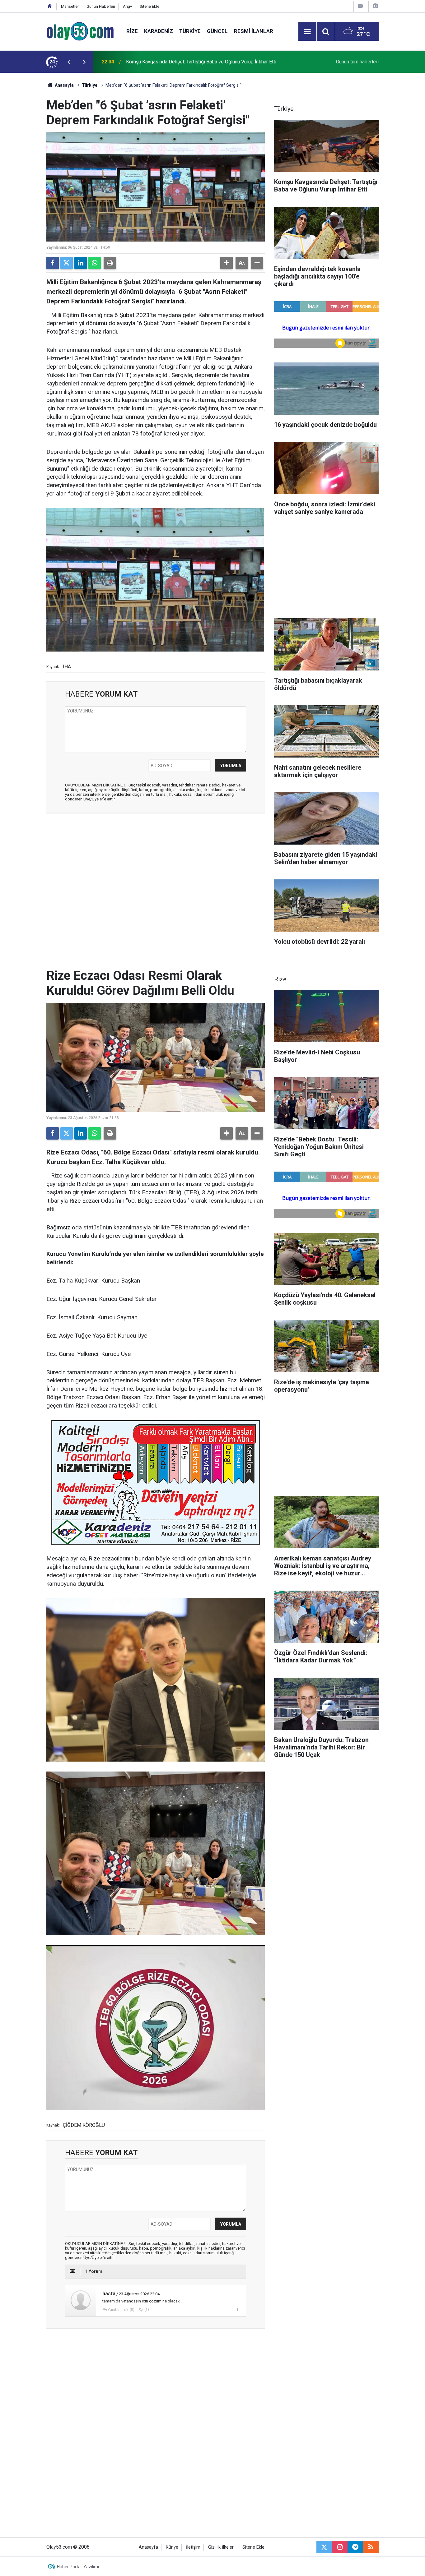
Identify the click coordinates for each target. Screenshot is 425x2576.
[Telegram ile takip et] (355, 2547)
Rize (132, 31)
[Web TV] (360, 6)
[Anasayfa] (50, 6)
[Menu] (307, 32)
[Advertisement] (29, 166)
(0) (132, 2310)
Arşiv (127, 6)
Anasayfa (64, 85)
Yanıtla (114, 2310)
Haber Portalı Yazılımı (78, 2567)
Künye (172, 2547)
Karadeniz (159, 31)
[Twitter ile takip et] (324, 2547)
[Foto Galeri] (375, 6)
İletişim (193, 2547)
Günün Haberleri (101, 6)
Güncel (217, 31)
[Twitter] (67, 263)
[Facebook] (53, 263)
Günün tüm (357, 62)
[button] (227, 263)
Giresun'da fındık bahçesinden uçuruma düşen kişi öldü (185, 62)
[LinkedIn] (81, 263)
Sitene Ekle (149, 6)
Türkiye (190, 31)
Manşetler (70, 6)
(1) (146, 2310)
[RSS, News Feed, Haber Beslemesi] (371, 2547)
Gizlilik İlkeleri (221, 2547)
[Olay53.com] (80, 31)
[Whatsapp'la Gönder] (95, 263)
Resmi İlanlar (254, 31)
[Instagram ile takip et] (340, 2547)
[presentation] (69, 62)
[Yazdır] (110, 263)
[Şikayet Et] (237, 2309)
